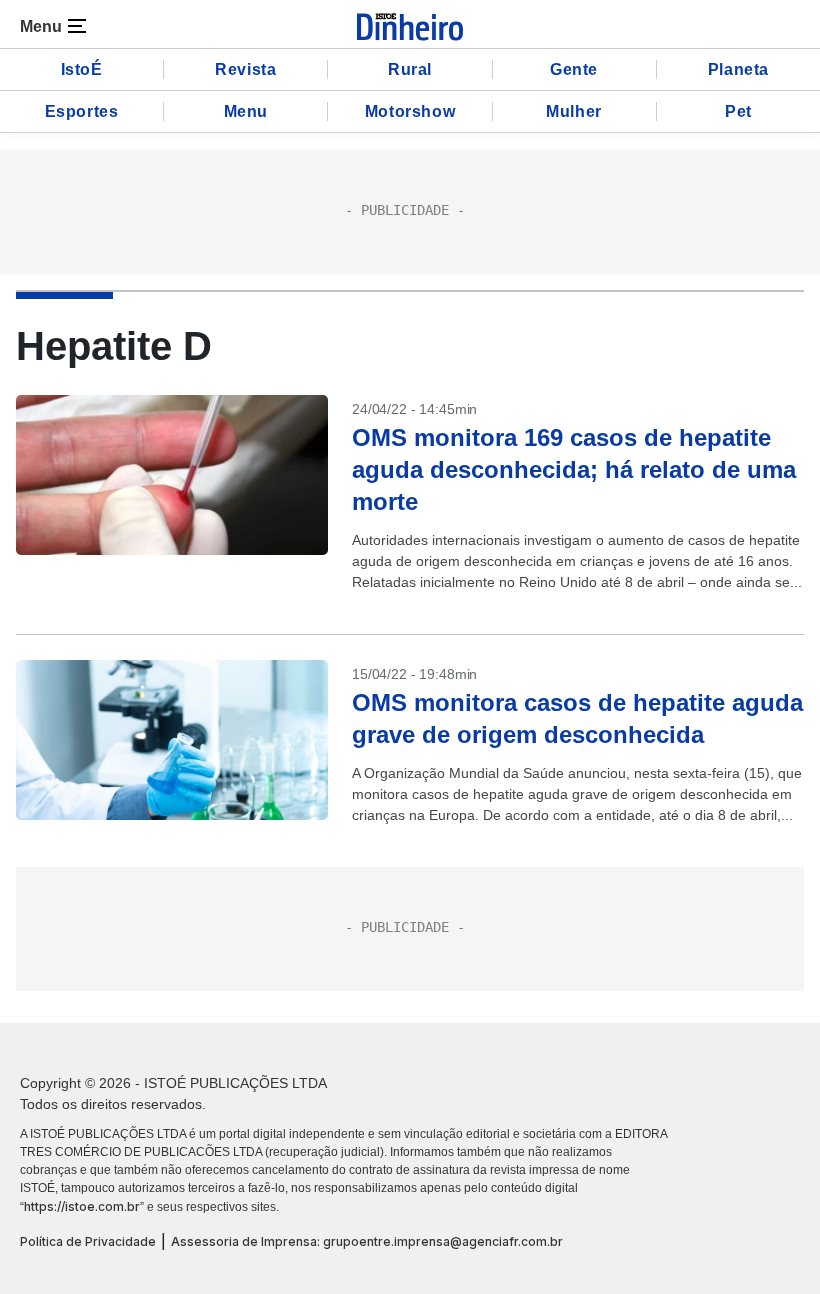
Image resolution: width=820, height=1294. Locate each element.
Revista (245, 69)
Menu (246, 111)
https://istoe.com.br (82, 1206)
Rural (410, 69)
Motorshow (410, 111)
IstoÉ (82, 69)
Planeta (738, 69)
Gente (574, 69)
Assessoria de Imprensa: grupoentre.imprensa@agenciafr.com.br (367, 1241)
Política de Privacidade (88, 1241)
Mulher (574, 111)
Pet (738, 111)
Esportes (82, 111)
